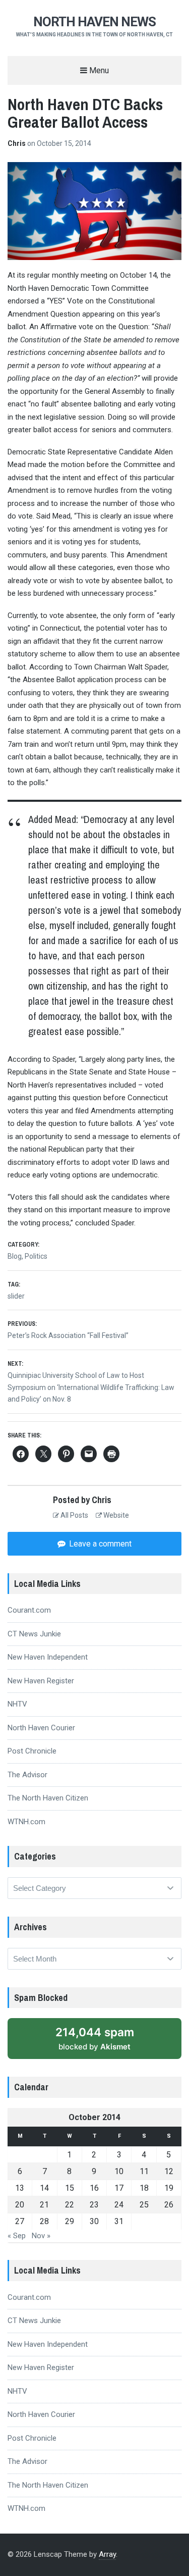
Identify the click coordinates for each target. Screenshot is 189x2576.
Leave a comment (99, 1544)
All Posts (74, 1515)
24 (119, 2205)
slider (16, 1296)
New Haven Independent (48, 1657)
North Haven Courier (41, 1728)
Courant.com (29, 1610)
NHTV (17, 1704)
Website (115, 1515)
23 (94, 2205)
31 (119, 2221)
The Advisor (27, 1775)
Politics (36, 1256)
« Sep (17, 2236)
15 (70, 2188)
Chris (17, 143)
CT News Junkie (34, 1634)
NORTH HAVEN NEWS (94, 22)
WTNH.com (26, 1822)
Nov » (41, 2236)
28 (44, 2221)
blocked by (106, 2042)
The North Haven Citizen (48, 1798)
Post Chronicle (32, 1751)
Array (107, 2554)
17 (119, 2188)
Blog (15, 1256)
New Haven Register (41, 1681)
